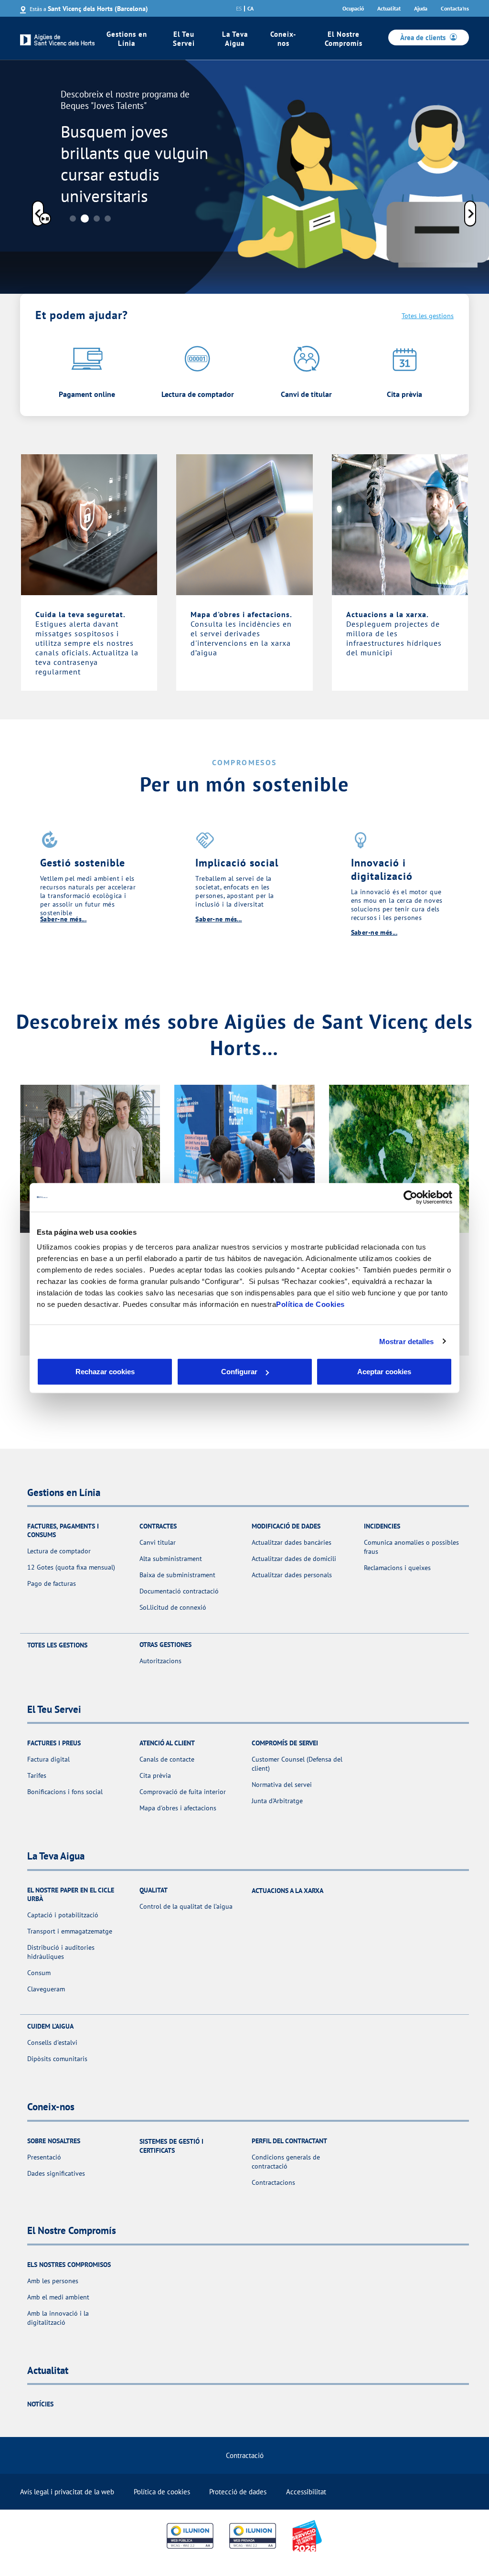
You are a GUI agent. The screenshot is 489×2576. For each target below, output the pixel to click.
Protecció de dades (238, 2492)
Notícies (40, 2404)
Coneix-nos (283, 39)
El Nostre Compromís (344, 39)
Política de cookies (162, 2492)
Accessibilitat (306, 2492)
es (239, 9)
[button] (38, 215)
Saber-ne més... (63, 919)
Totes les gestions (428, 316)
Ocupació (353, 8)
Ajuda (421, 8)
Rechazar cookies (105, 1372)
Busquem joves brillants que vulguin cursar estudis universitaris (134, 164)
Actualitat (389, 8)
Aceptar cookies (384, 1372)
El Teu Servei (184, 39)
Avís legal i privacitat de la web (67, 2492)
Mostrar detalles (407, 1341)
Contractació (245, 2455)
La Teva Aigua (235, 39)
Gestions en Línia (127, 39)
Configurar (239, 1372)
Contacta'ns (455, 8)
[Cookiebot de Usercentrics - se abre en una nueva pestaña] (410, 1197)
